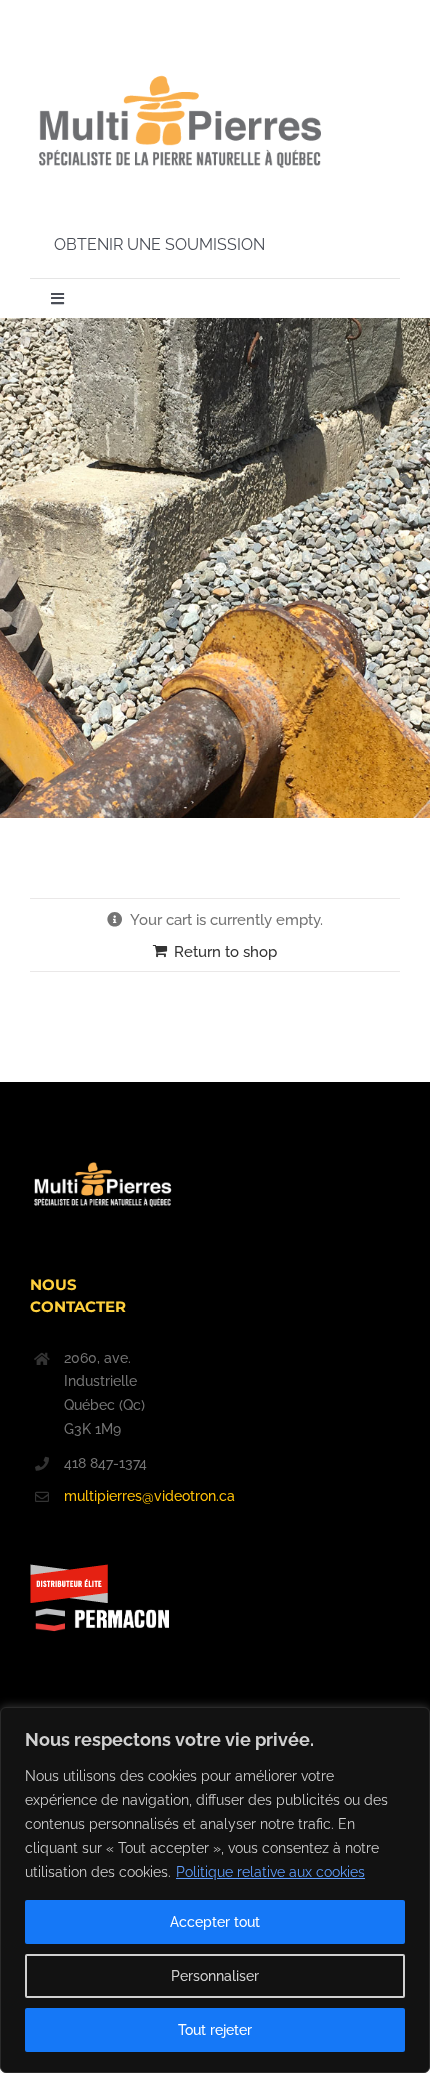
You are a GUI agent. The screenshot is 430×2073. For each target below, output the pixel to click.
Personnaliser (215, 1976)
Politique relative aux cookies (270, 1872)
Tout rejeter (215, 2030)
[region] (215, 1890)
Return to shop (225, 952)
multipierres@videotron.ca (119, 1496)
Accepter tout (215, 1922)
